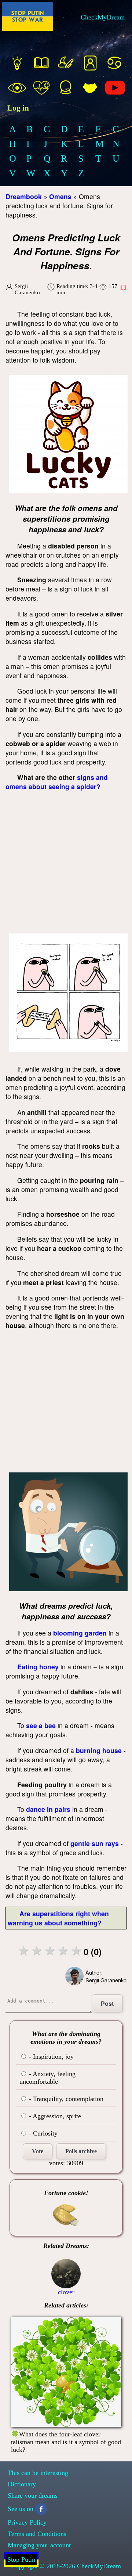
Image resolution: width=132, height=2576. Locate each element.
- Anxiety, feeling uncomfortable (47, 2078)
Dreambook (24, 196)
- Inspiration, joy (50, 2057)
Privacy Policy (27, 2522)
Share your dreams (33, 2496)
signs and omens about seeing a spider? (57, 782)
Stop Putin (21, 2559)
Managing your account (39, 2545)
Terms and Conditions (37, 2534)
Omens (60, 196)
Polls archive (81, 2151)
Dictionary (22, 2484)
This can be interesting (38, 2473)
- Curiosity (42, 2133)
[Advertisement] (66, 864)
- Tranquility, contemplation (65, 2099)
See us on (21, 2509)
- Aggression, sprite (54, 2116)
